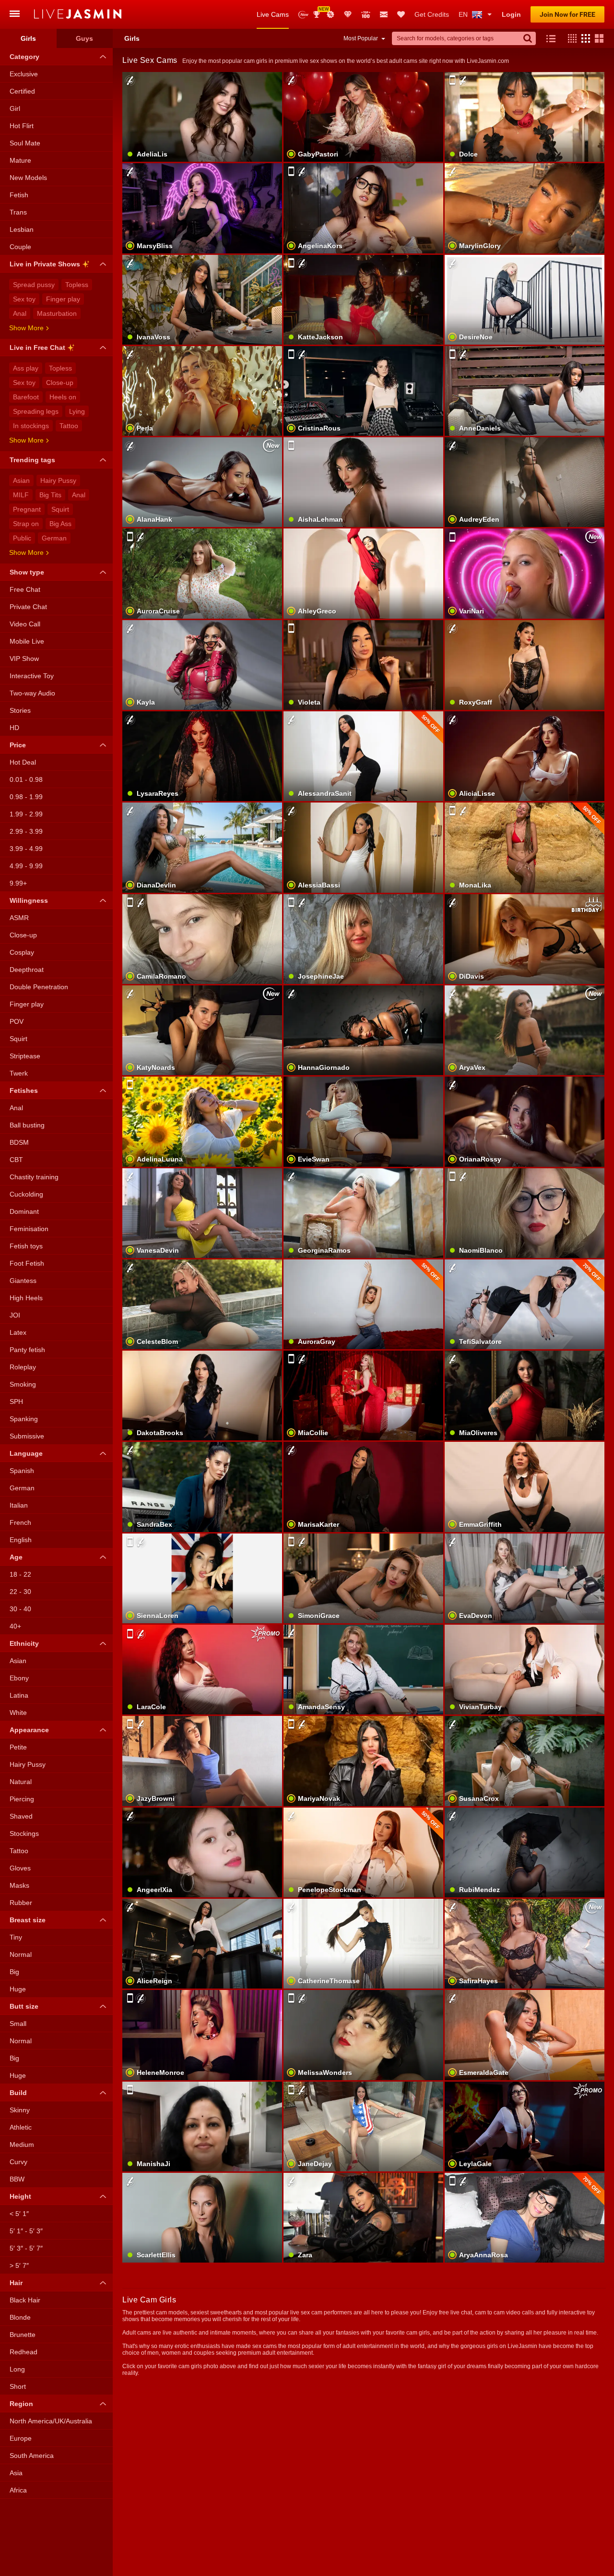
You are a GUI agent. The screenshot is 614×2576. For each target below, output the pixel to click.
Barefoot (26, 397)
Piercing (22, 1799)
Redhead (24, 2352)
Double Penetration (39, 987)
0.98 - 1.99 (26, 797)
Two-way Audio (32, 693)
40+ (15, 1626)
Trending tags (32, 460)
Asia (16, 2473)
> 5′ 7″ (19, 2265)
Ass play (26, 368)
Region (21, 2404)
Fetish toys (26, 1246)
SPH (16, 1402)
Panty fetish (27, 1350)
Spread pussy (34, 285)
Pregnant (27, 509)
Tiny (16, 1937)
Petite (18, 1747)
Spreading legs (36, 411)
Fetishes (24, 1090)
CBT (16, 1160)
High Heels (26, 1298)
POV (17, 1021)
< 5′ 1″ (19, 2214)
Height (20, 2196)
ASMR (19, 918)
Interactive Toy (32, 676)
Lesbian (22, 229)
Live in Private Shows (45, 264)
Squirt (60, 509)
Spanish (22, 1471)
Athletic (21, 2127)
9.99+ (18, 883)
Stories (20, 710)
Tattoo (69, 426)
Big (14, 1972)
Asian (21, 480)
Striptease (25, 1056)
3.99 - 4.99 (26, 849)
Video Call (25, 624)
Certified (22, 91)
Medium (22, 2145)
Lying (77, 411)
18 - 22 (20, 1574)
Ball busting (27, 1125)
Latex (18, 1332)
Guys (84, 38)
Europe (21, 2438)
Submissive (27, 1436)
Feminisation (29, 1229)
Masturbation (57, 313)
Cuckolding (26, 1194)
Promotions (331, 14)
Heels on (63, 397)
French (20, 1522)
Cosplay (22, 952)
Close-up (60, 383)
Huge (18, 1989)
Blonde (20, 2317)
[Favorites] (401, 14)
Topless (77, 285)
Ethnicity (24, 1643)
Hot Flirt (22, 126)
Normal (21, 1954)
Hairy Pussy (58, 480)
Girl (15, 108)
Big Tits (50, 495)
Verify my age (525, 1412)
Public (22, 538)
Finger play (63, 299)
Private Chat (28, 607)
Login (511, 14)
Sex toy (24, 299)
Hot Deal (23, 762)
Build (18, 2093)
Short (18, 2386)
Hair (16, 2283)
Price (18, 745)
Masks (19, 1885)
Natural (21, 1782)
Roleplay (23, 1367)
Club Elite (348, 14)
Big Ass (60, 524)
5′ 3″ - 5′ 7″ (26, 2248)
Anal (20, 313)
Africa (18, 2490)
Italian (19, 1505)
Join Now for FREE (567, 14)
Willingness (29, 900)
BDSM (19, 1142)
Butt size (24, 2006)
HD (14, 728)
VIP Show (24, 659)
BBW (17, 2179)
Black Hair (25, 2300)
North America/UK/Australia (51, 2421)
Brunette (23, 2335)
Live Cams (273, 14)
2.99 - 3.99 (26, 831)
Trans (18, 212)
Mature (20, 160)
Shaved (21, 1816)
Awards (320, 11)
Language (26, 1453)
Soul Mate (25, 143)
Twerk (19, 1073)
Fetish (19, 195)
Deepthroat (27, 970)
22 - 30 (20, 1592)
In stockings (31, 426)
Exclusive (24, 74)
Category (24, 57)
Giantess (23, 1281)
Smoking (23, 1384)
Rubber (21, 1903)
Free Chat (25, 589)
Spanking (24, 1419)
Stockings (24, 1833)
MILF (21, 495)
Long (17, 2369)
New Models (303, 15)
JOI (15, 1315)
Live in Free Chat (37, 347)
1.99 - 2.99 (26, 814)
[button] (570, 38)
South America (32, 2456)
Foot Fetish (27, 1263)
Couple (20, 247)
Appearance (29, 1730)
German (54, 538)
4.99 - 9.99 (26, 866)
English (21, 1540)
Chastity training (34, 1177)
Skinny (20, 2110)
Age (16, 1557)
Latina (19, 1695)
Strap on (26, 524)
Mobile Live (27, 641)
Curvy (18, 2162)
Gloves (20, 1868)
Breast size (28, 1920)
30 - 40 (20, 1609)
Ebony (19, 1678)
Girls (28, 38)
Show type (27, 572)
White (18, 1713)
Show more (26, 328)
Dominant (24, 1211)
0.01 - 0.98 (26, 779)
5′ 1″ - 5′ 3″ (26, 2231)
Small (18, 2024)
